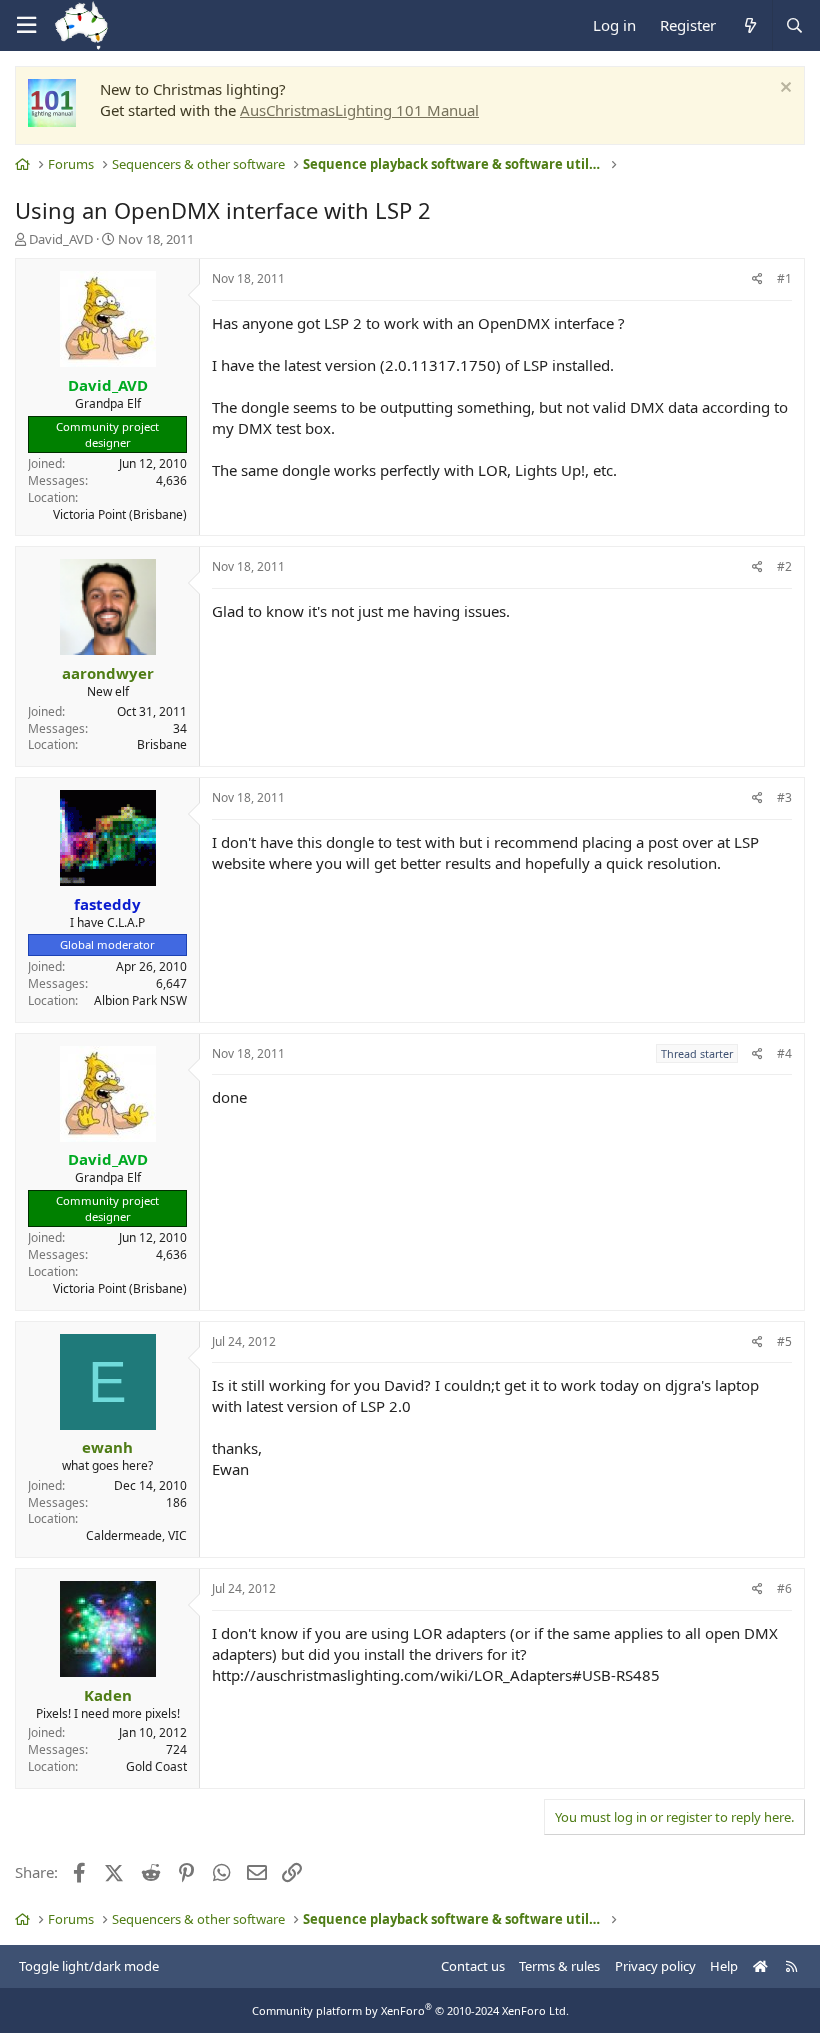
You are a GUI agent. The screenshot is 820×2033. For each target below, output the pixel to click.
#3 (784, 797)
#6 (784, 1588)
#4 (784, 1053)
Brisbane (162, 744)
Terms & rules (559, 1966)
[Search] (794, 25)
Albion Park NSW (140, 1000)
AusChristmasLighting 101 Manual (359, 110)
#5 (784, 1341)
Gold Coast (156, 1766)
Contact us (473, 1966)
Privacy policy (655, 1966)
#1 (784, 278)
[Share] (757, 279)
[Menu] (26, 25)
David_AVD (61, 239)
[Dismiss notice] (783, 89)
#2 (784, 566)
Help (724, 1966)
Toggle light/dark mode (89, 1966)
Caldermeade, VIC (136, 1535)
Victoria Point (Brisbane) (120, 514)
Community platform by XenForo (410, 2010)
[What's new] (749, 25)
